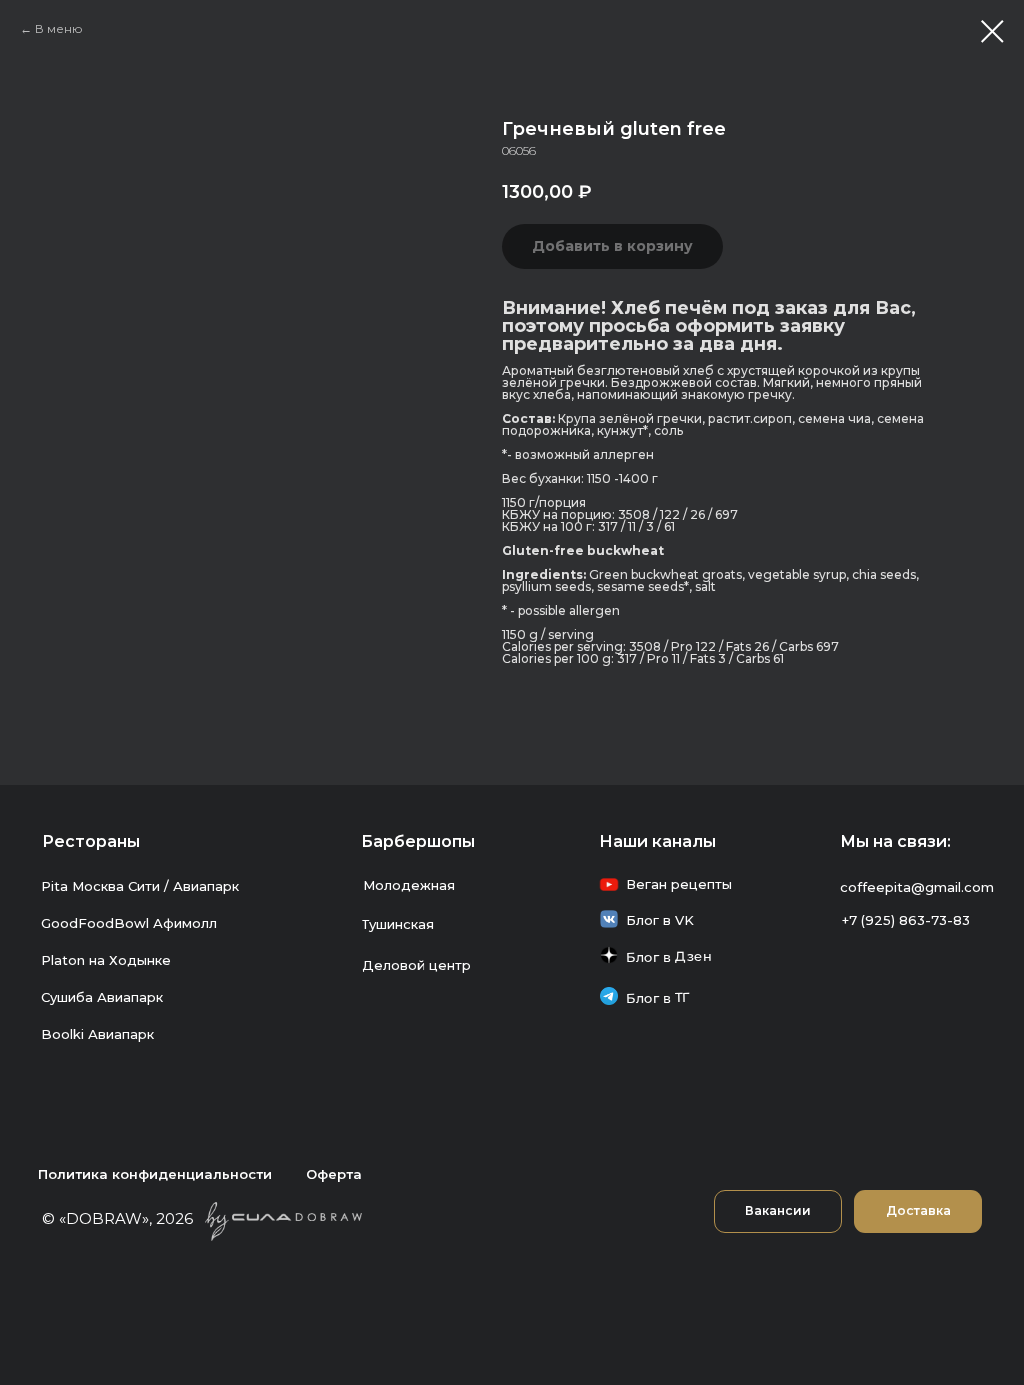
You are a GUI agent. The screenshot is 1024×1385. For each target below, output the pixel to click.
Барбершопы (418, 841)
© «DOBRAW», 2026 (117, 1218)
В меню (59, 28)
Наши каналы (657, 841)
